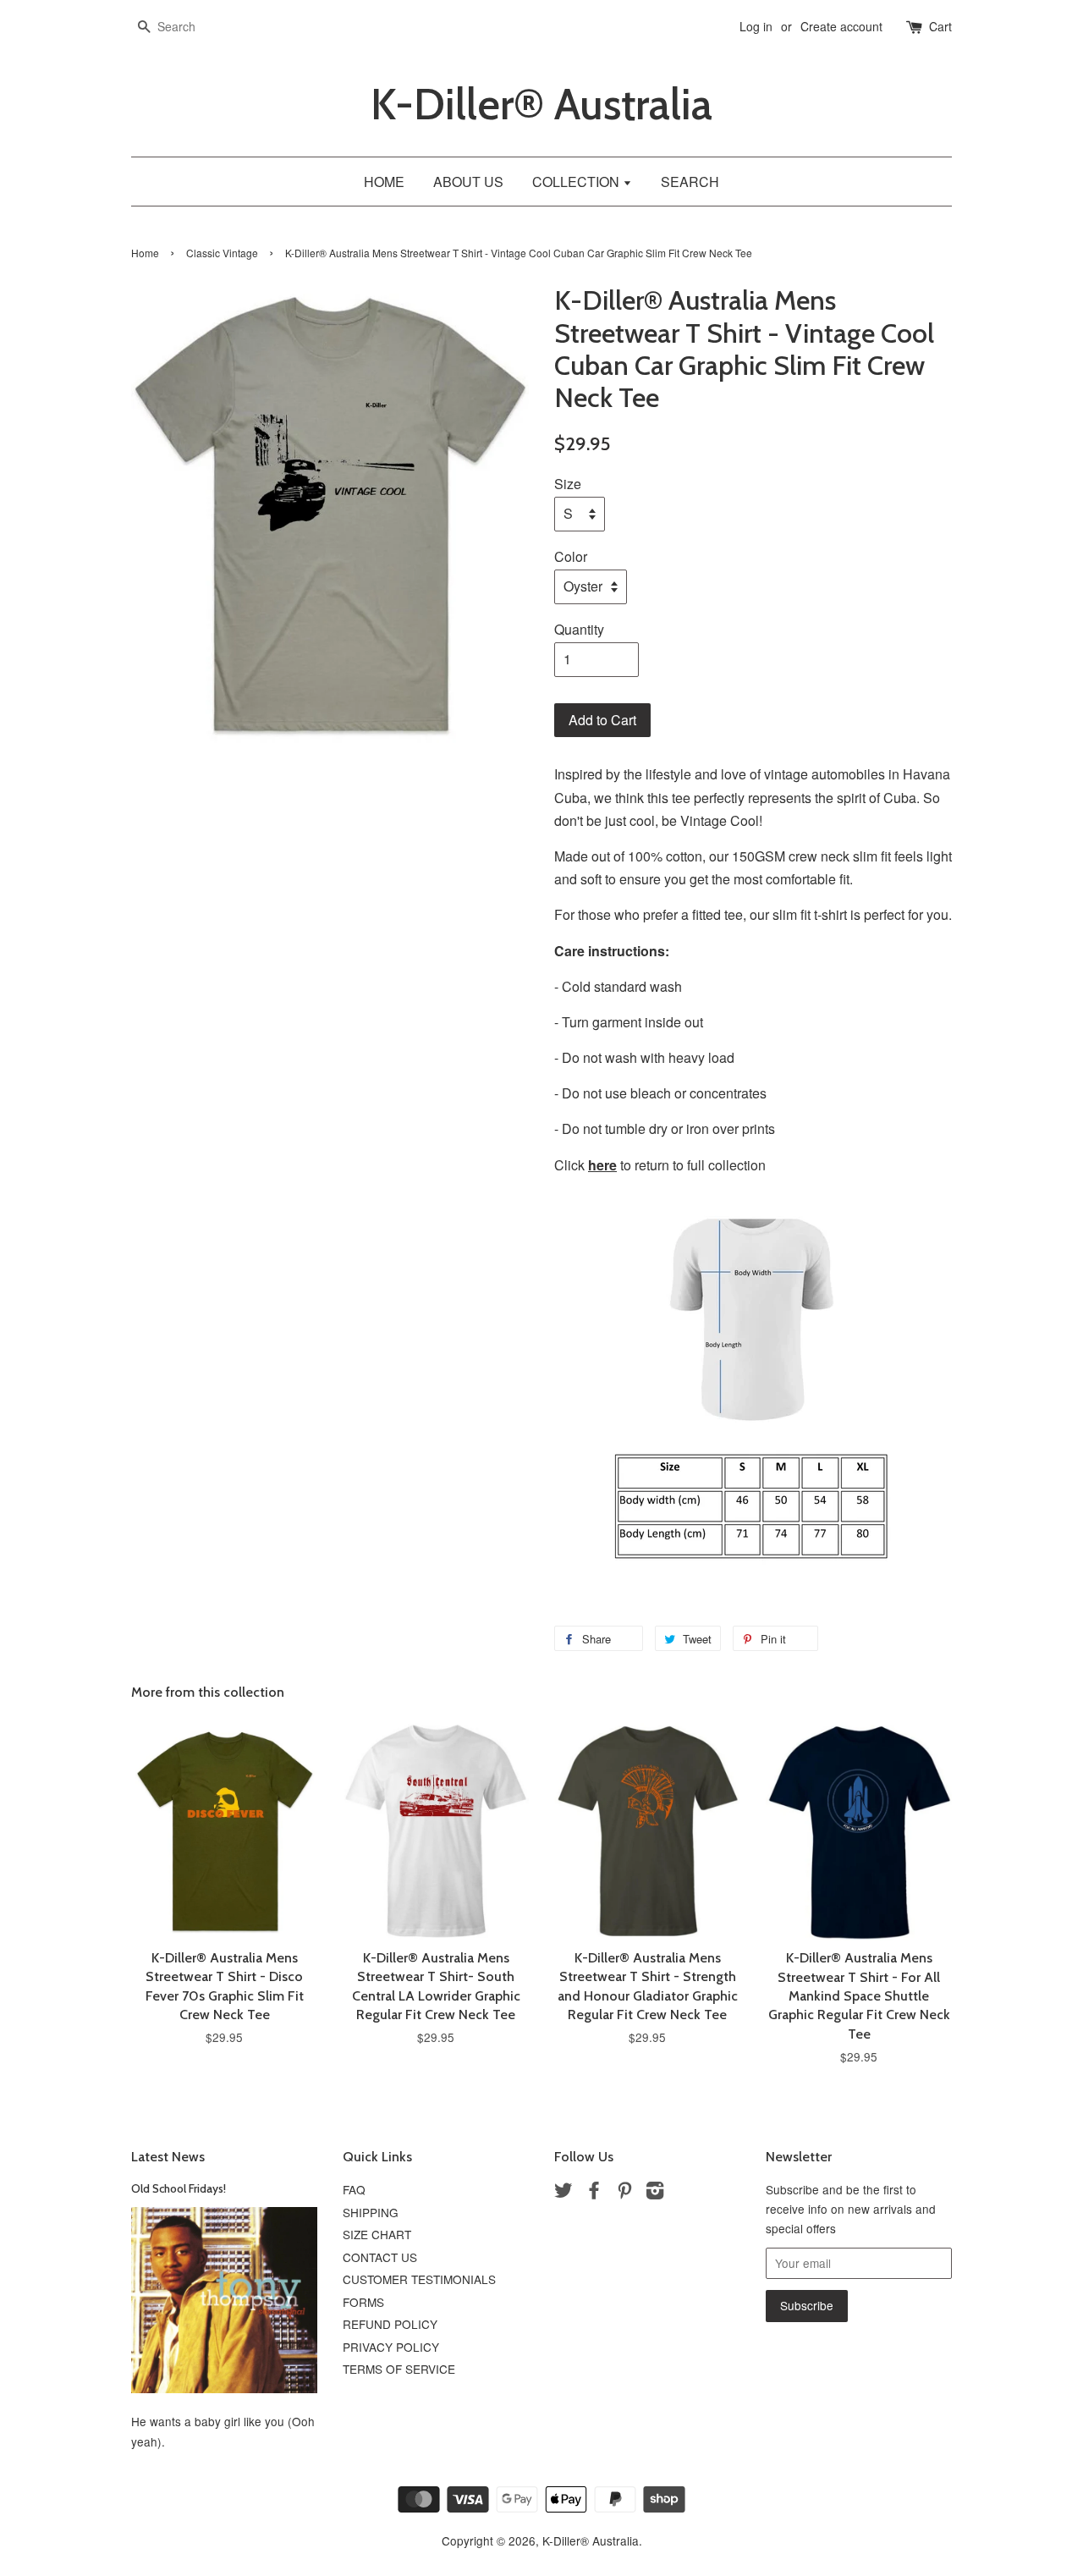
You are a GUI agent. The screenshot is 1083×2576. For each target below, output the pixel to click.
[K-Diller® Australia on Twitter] (563, 2193)
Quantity (579, 629)
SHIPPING (371, 2212)
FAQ (354, 2189)
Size (568, 484)
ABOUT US (468, 182)
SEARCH (690, 182)
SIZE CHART (377, 2234)
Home (145, 253)
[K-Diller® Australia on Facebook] (594, 2193)
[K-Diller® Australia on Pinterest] (624, 2193)
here (602, 1165)
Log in (756, 26)
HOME (384, 182)
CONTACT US (380, 2257)
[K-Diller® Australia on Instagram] (655, 2193)
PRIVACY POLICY (391, 2347)
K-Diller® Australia (541, 105)
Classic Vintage (222, 253)
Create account (841, 26)
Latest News (168, 2157)
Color (571, 556)
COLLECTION (577, 182)
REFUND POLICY (390, 2324)
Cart (940, 26)
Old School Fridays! (179, 2188)
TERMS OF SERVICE (399, 2369)
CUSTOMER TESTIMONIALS (419, 2279)
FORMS (363, 2302)
